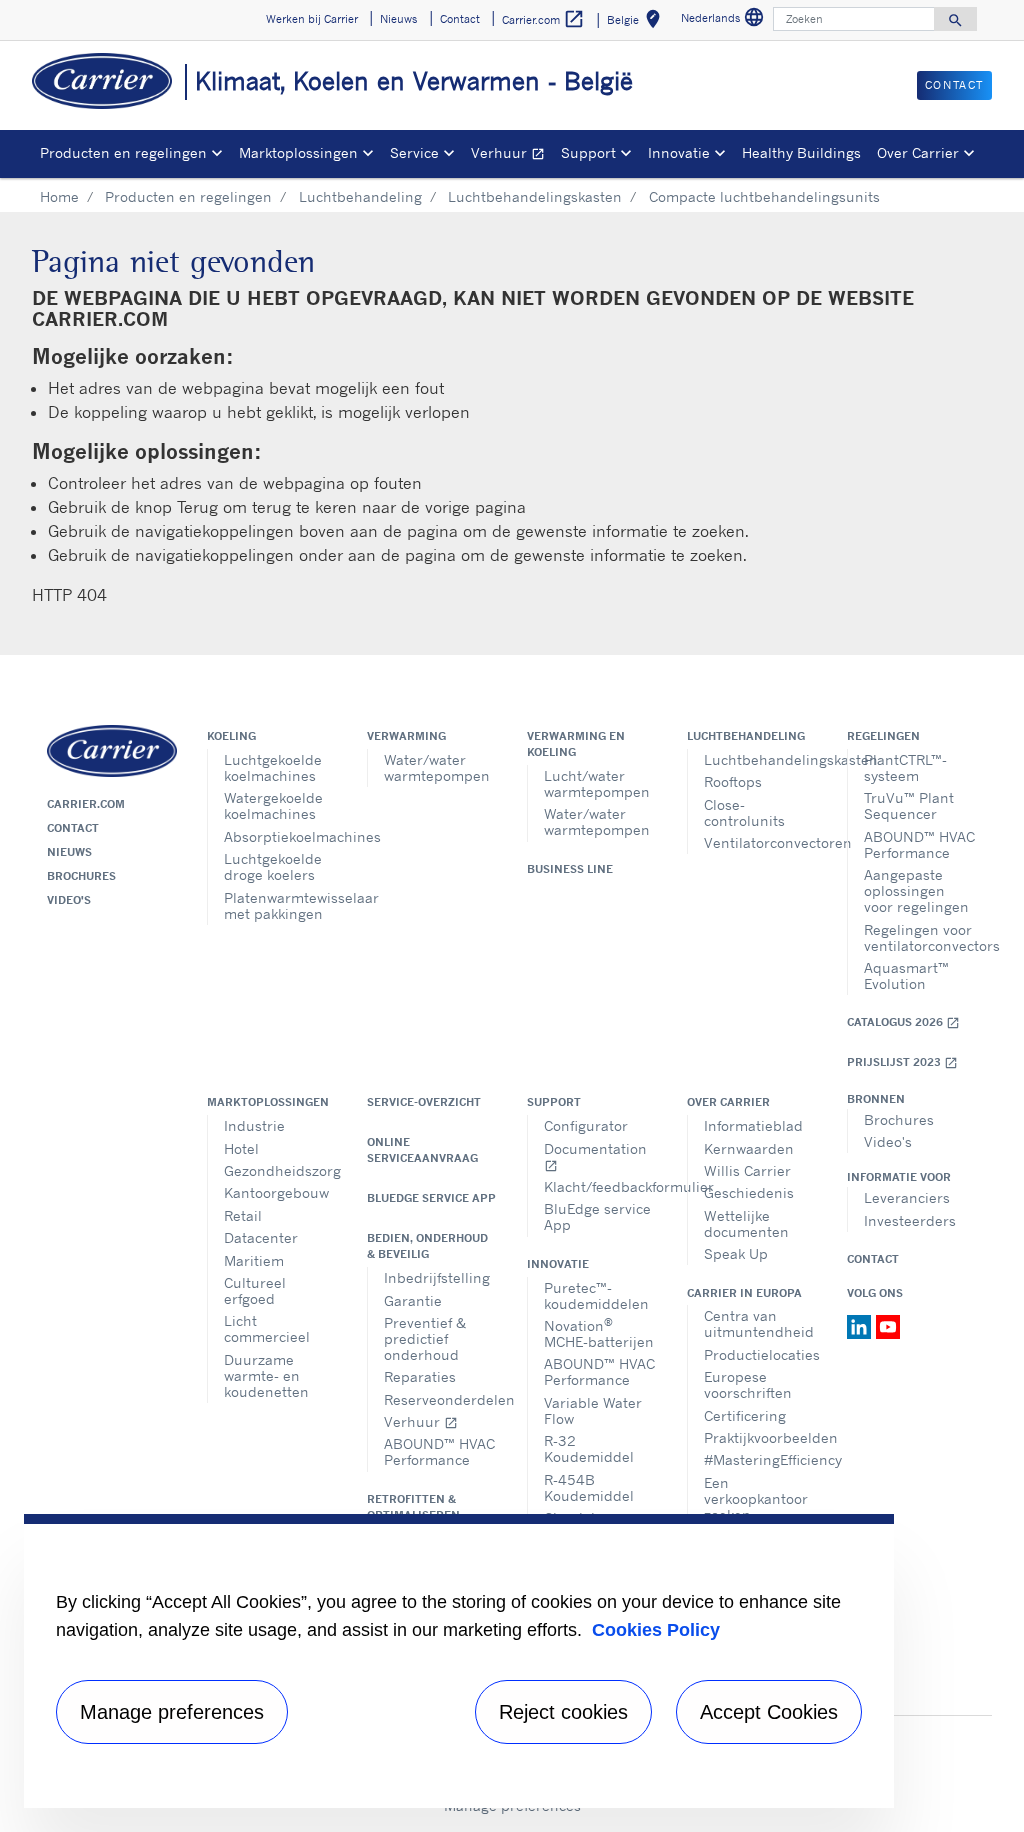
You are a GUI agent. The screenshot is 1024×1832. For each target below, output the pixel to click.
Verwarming (406, 736)
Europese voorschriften (748, 1384)
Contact (73, 828)
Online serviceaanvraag (422, 1150)
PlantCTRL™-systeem (905, 767)
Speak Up (736, 1253)
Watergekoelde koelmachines (273, 805)
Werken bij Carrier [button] (312, 19)
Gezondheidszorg (280, 1170)
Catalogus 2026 (903, 1022)
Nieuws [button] (398, 19)
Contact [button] (460, 19)
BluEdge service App (431, 1198)
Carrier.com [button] (543, 19)
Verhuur (512, 155)
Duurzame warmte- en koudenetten (266, 1375)
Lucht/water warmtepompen (597, 783)
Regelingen (883, 736)
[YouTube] (888, 1325)
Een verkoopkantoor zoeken (756, 1498)
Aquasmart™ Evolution (906, 975)
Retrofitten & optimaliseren (413, 1507)
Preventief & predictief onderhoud (425, 1338)
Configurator (586, 1125)
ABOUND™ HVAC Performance (919, 844)
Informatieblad (753, 1125)
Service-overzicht (424, 1102)
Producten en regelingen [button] (123, 152)
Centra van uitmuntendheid (759, 1323)
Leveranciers (907, 1197)
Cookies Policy (656, 1630)
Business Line (570, 869)
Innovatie (558, 1264)
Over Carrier (728, 1102)
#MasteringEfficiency (760, 1459)
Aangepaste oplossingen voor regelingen (916, 890)
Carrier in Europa (744, 1293)
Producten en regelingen (188, 196)
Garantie (413, 1300)
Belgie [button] (637, 22)
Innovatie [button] (679, 152)
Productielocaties (760, 1354)
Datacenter (261, 1237)
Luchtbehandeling (360, 196)
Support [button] (588, 152)
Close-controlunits (744, 812)
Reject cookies (563, 1712)
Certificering (745, 1415)
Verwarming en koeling (576, 744)
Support (554, 1102)
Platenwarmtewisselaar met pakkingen (280, 905)
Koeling (231, 736)
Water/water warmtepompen (437, 767)
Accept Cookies (769, 1712)
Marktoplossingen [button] (298, 152)
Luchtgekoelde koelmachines (273, 767)
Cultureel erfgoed (255, 1290)
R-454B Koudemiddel (589, 1487)
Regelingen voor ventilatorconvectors (920, 937)
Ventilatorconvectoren (760, 842)
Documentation (595, 1156)
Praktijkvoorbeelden (760, 1437)
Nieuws (69, 852)
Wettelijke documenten (746, 1223)
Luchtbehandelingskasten (535, 196)
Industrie (254, 1125)
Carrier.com (86, 804)
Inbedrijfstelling (437, 1277)
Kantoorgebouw (276, 1192)
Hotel (241, 1148)
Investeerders (910, 1220)
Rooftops (733, 781)
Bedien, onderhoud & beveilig (427, 1246)
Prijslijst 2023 (902, 1062)
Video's (69, 900)
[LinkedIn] (861, 1325)
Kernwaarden (749, 1148)
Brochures (81, 876)
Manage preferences (172, 1712)
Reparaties (420, 1376)
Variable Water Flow (593, 1410)
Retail (243, 1215)
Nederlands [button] (725, 20)
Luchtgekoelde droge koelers (273, 866)
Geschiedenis (749, 1192)
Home (59, 196)
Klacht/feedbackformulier (600, 1186)
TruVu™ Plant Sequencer (909, 805)
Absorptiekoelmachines (280, 836)
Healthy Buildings (801, 152)
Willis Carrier (747, 1170)
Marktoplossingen (268, 1102)
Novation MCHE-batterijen (599, 1332)
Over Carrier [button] (918, 152)
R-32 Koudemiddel (589, 1448)
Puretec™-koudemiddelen (596, 1295)
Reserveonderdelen (440, 1399)
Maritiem (254, 1260)
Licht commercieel (267, 1328)
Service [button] (414, 152)
